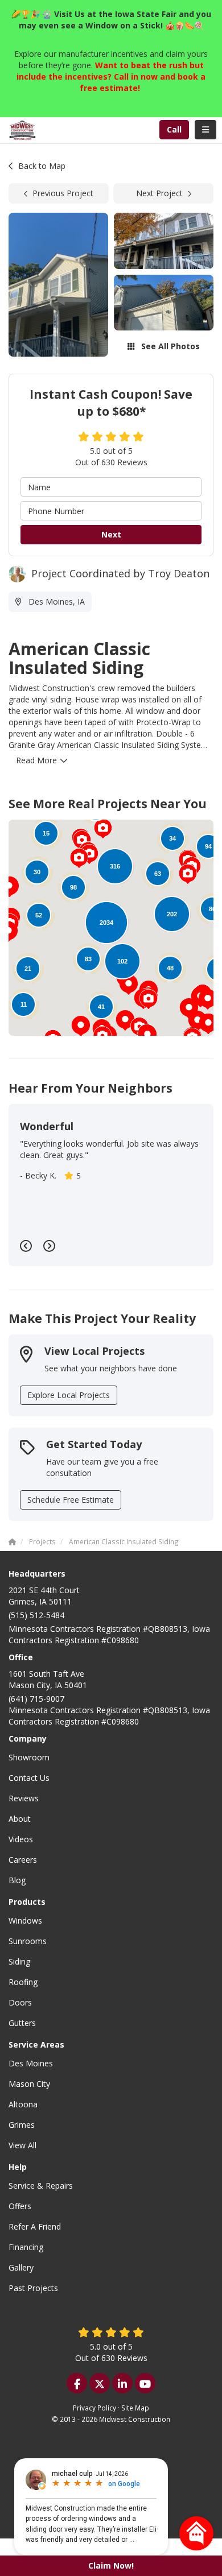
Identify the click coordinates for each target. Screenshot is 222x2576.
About (20, 1819)
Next (111, 534)
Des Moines (31, 2063)
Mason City (29, 2084)
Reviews (24, 1798)
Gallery (21, 2267)
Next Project (159, 193)
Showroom (29, 1757)
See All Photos (169, 346)
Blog (17, 1880)
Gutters (22, 2023)
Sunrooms (28, 1941)
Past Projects (33, 2288)
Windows (25, 1920)
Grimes (22, 2125)
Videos (21, 1839)
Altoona (23, 2104)
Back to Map (42, 166)
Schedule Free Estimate (71, 1500)
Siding (19, 1961)
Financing (26, 2247)
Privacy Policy (94, 2408)
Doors (20, 2002)
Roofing (23, 1982)
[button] (81, 1026)
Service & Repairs (41, 2186)
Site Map (135, 2408)
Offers (20, 2206)
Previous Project (63, 193)
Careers (23, 1860)
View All (22, 2145)
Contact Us (29, 1778)
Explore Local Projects (69, 1395)
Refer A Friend (35, 2226)
